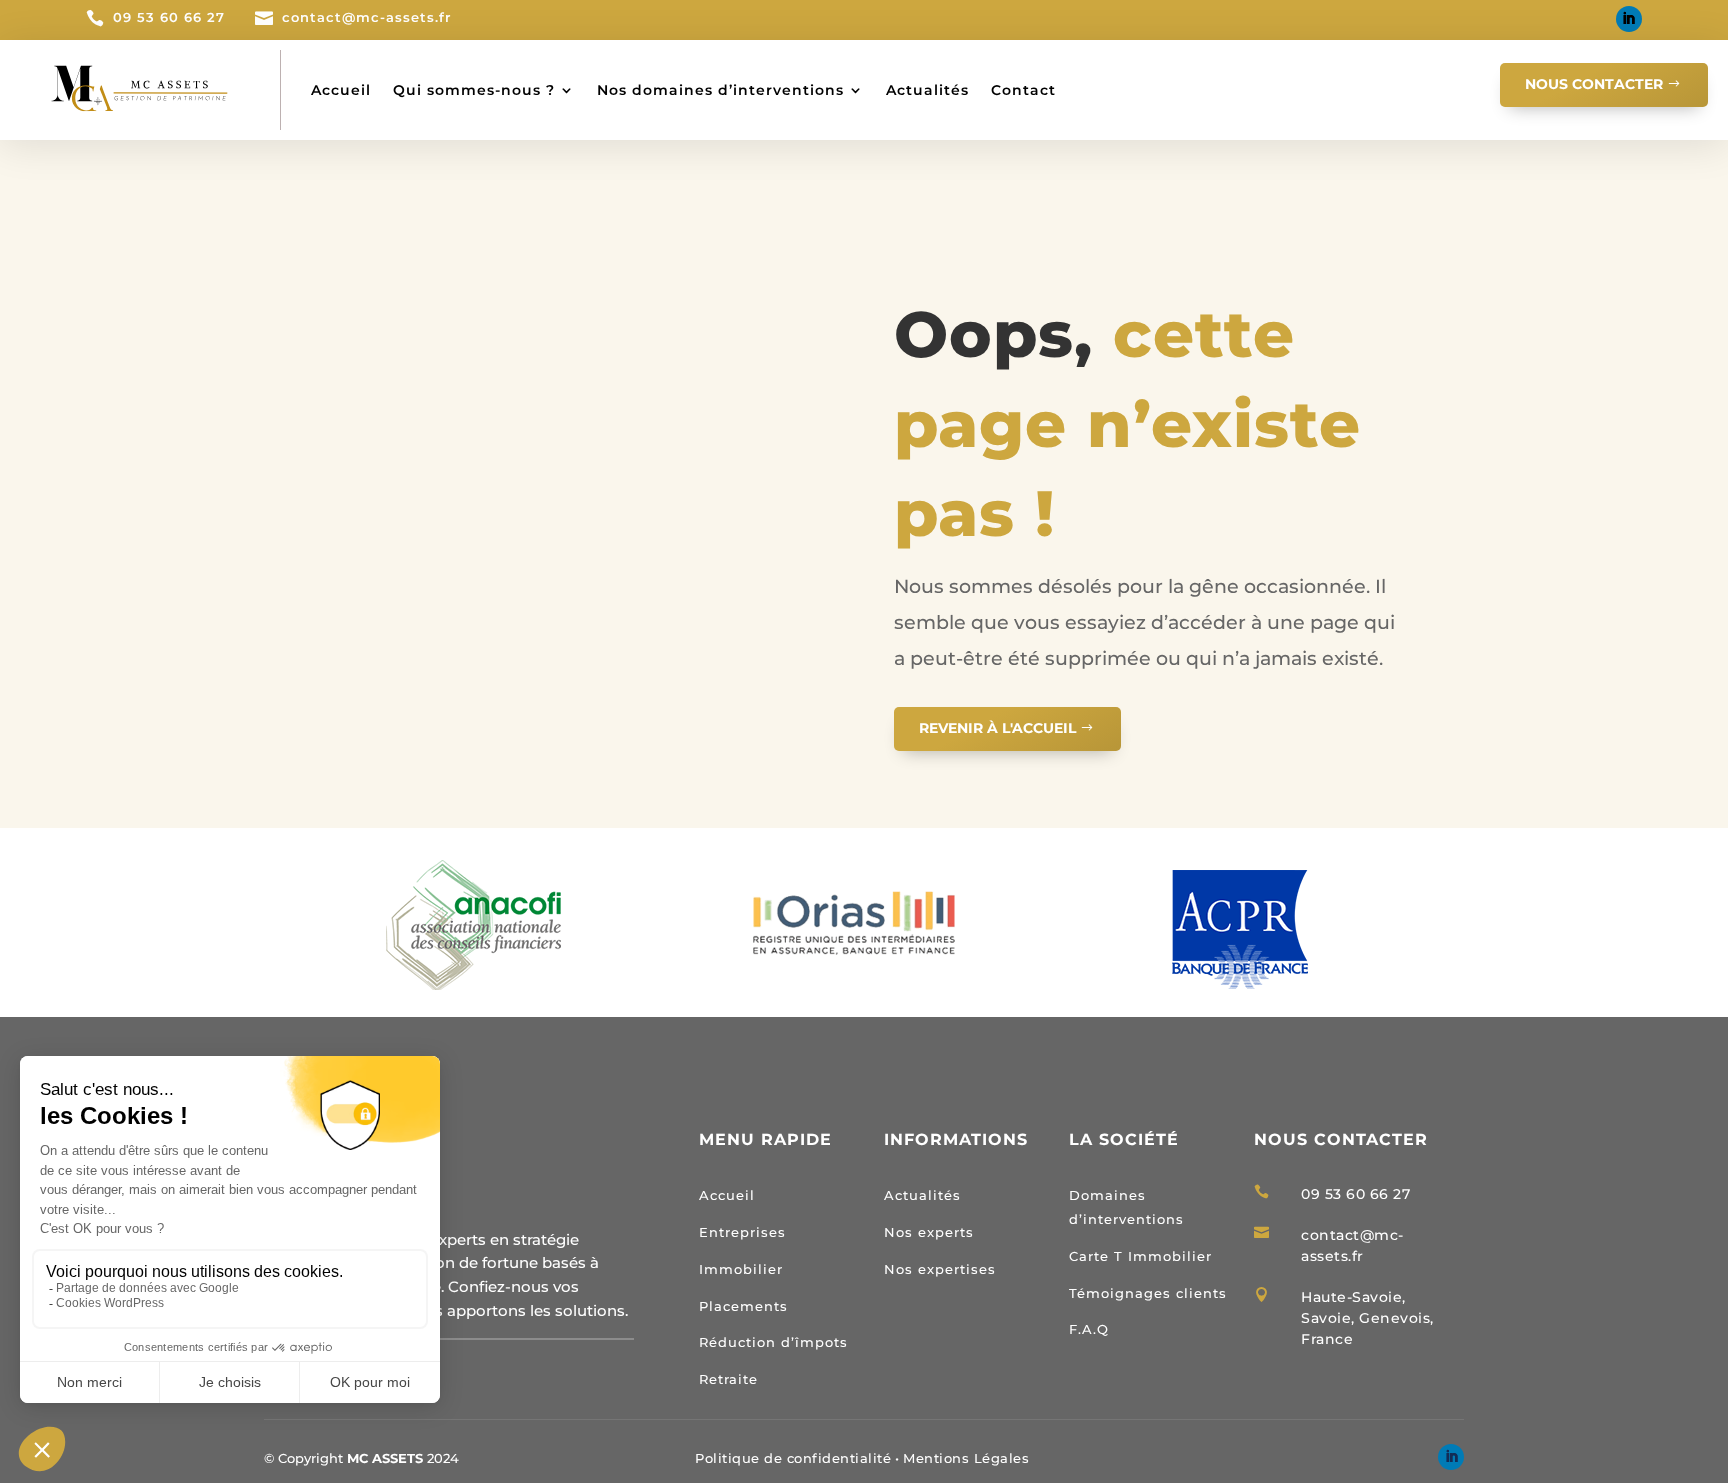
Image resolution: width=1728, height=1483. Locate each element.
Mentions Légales (966, 1458)
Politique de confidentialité (793, 1458)
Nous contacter (1594, 84)
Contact (1023, 90)
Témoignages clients (1148, 1293)
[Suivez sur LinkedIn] (1629, 19)
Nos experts (929, 1232)
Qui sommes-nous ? (474, 90)
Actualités (927, 90)
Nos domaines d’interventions (720, 90)
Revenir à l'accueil (997, 728)
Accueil (341, 90)
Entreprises (742, 1232)
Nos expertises (940, 1269)
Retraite (728, 1379)
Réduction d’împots (773, 1342)
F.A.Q (1089, 1329)
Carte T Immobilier (1140, 1256)
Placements (743, 1306)
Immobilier (741, 1269)
